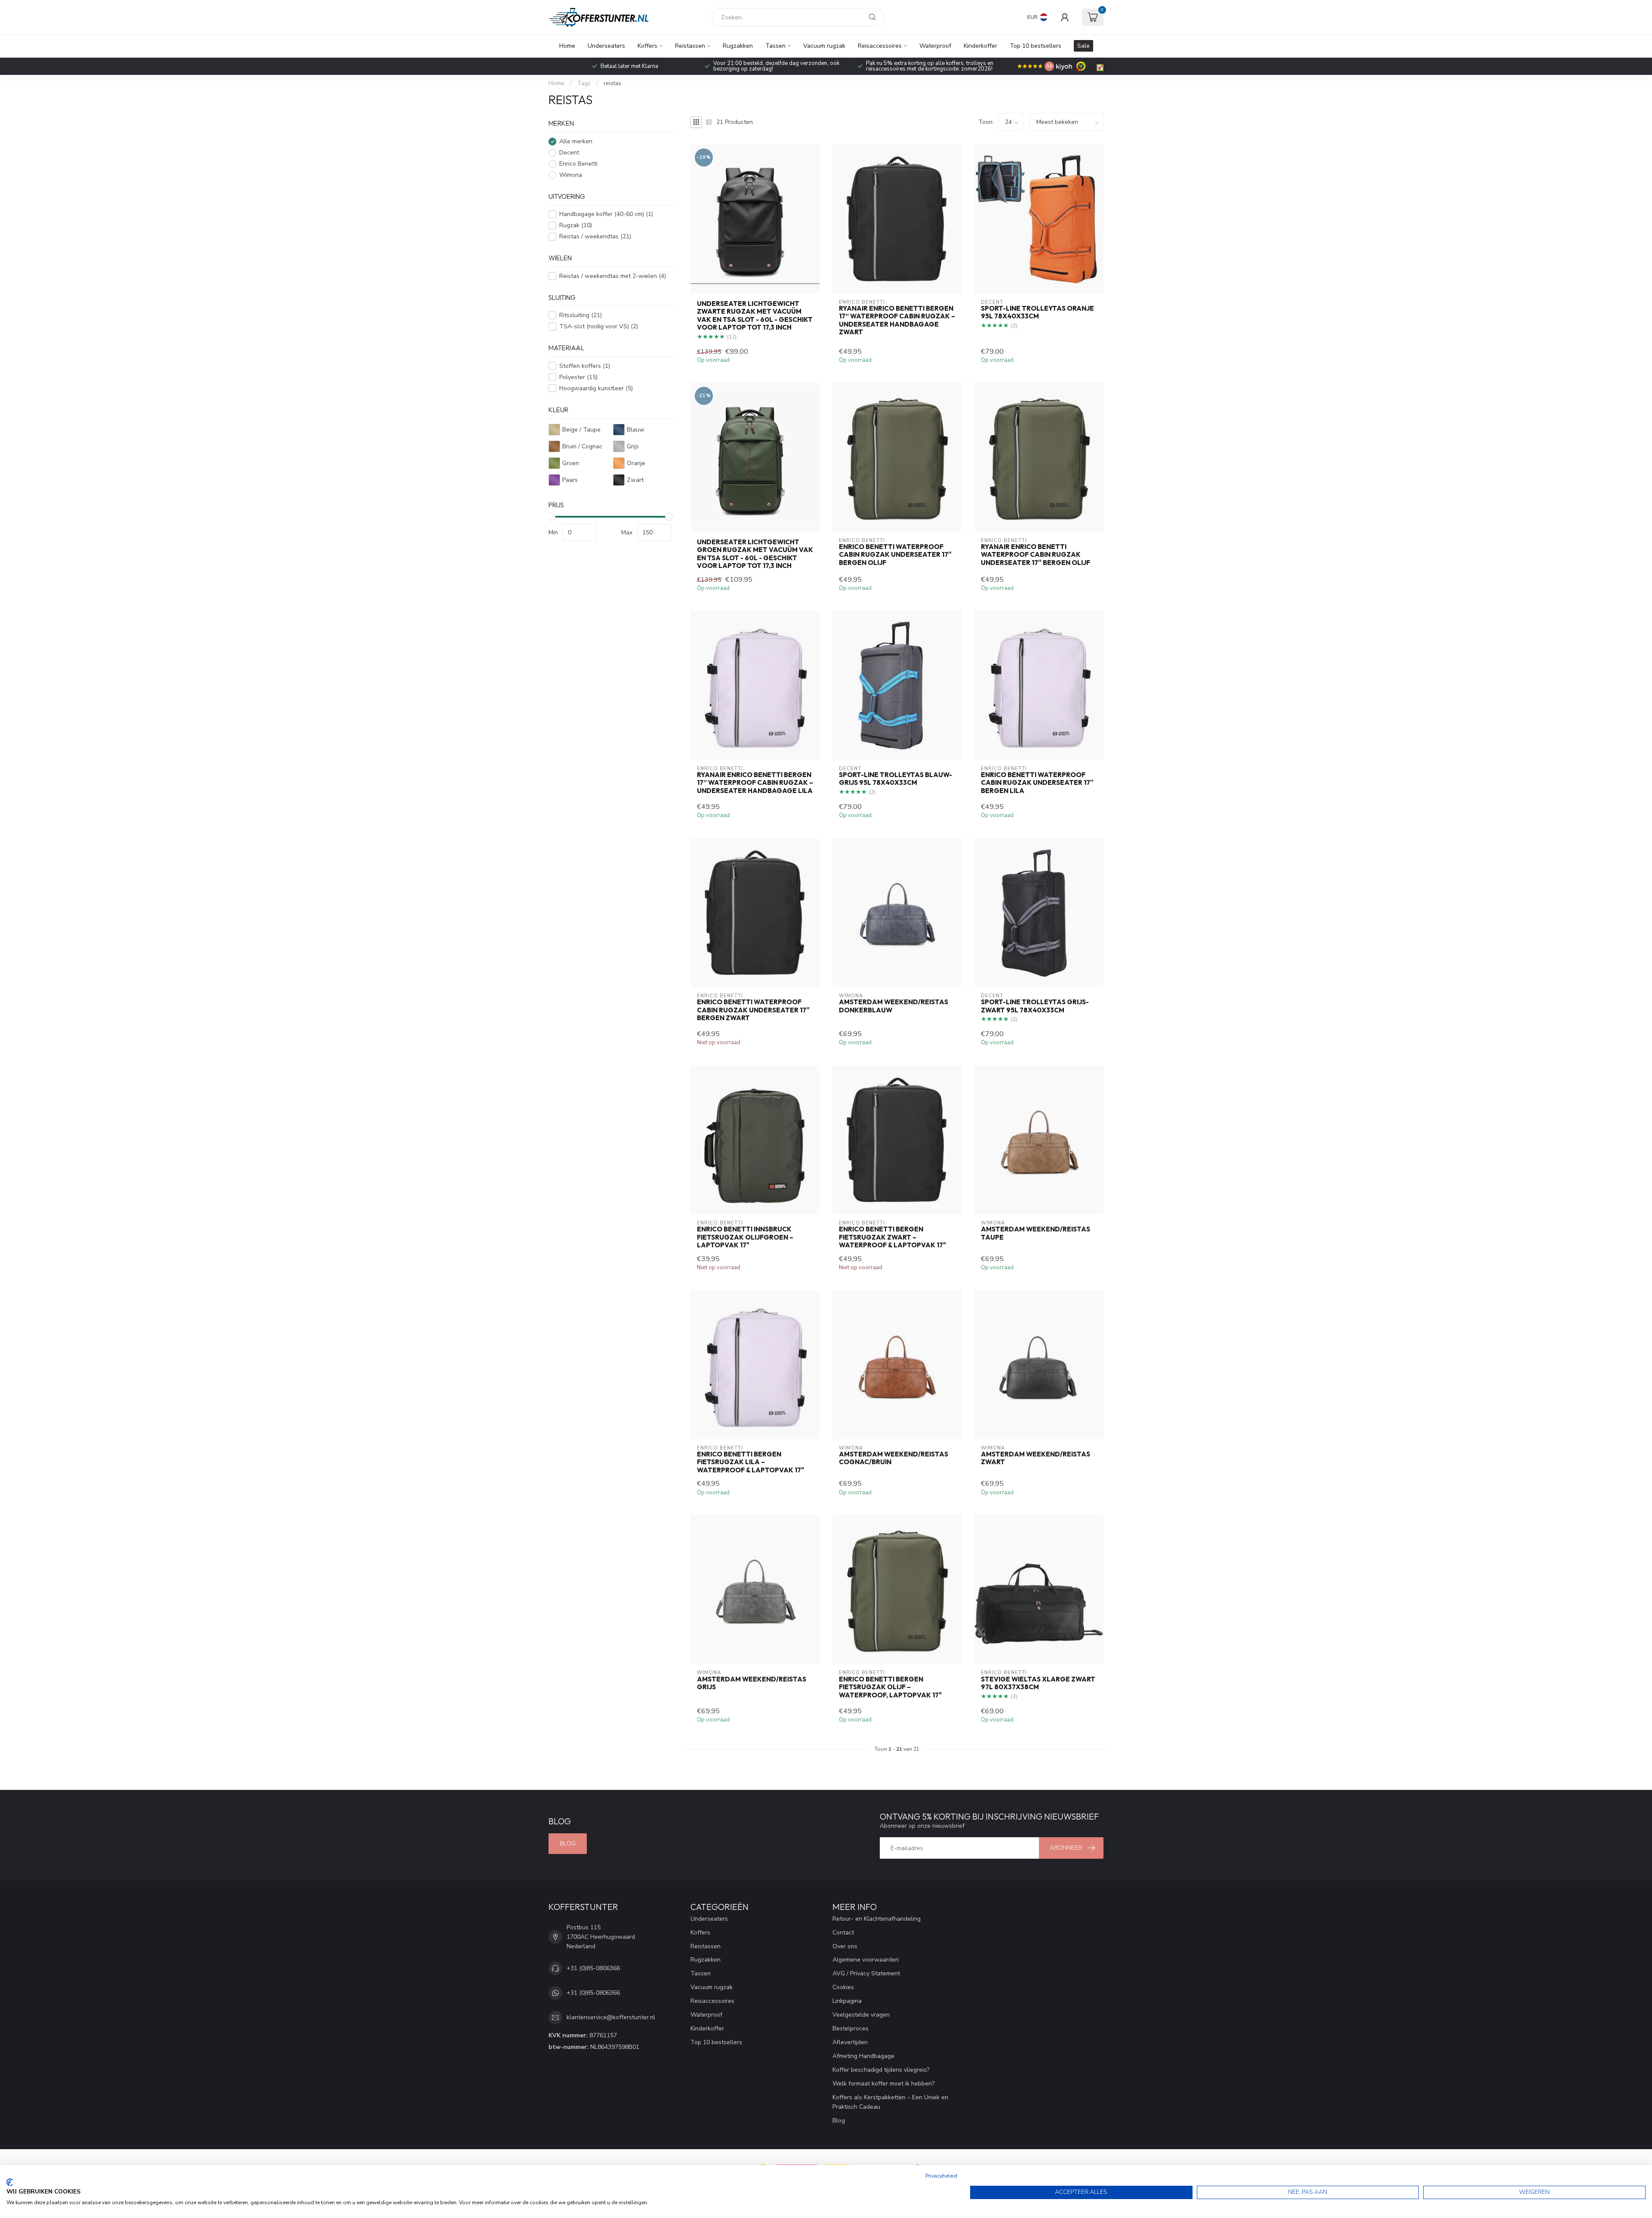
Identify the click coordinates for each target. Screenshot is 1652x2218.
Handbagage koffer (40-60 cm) (606, 214)
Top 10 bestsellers (1036, 46)
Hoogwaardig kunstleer (596, 388)
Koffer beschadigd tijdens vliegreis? (881, 2070)
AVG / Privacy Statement (866, 1973)
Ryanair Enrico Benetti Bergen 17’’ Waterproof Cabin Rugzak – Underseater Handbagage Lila (755, 783)
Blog (568, 1843)
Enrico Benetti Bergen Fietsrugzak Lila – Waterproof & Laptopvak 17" (750, 1462)
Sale (1083, 46)
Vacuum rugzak (824, 46)
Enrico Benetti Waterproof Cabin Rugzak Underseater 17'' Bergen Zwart (753, 1010)
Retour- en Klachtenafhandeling (877, 1919)
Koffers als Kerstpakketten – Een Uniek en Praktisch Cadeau (890, 2102)
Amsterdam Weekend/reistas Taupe (1036, 1233)
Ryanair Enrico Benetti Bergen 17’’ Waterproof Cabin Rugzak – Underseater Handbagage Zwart (897, 320)
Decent (569, 153)
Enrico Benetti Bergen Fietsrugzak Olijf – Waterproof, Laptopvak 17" (890, 1687)
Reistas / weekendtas (595, 236)
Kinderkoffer (980, 46)
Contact (843, 1933)
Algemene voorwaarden (866, 1960)
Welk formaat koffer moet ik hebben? (883, 2084)
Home (567, 46)
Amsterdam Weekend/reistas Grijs (752, 1683)
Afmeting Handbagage (863, 2056)
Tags (584, 83)
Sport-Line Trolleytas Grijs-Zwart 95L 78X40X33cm (1035, 1006)
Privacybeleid (941, 2176)
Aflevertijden (850, 2042)
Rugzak (576, 225)
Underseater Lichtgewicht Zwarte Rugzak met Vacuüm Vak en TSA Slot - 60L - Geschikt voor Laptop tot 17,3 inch (755, 316)
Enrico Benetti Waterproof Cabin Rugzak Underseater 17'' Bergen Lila (1037, 783)
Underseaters (606, 46)
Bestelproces (851, 2028)
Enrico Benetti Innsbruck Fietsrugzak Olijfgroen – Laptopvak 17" (745, 1237)
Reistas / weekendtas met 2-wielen (613, 276)
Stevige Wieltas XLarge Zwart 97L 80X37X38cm (1038, 1683)
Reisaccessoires (880, 46)
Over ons (845, 1946)
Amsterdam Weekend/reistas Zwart (1036, 1458)
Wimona (571, 175)
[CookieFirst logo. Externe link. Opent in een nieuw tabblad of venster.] (10, 2182)
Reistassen (690, 46)
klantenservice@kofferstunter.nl (611, 2017)
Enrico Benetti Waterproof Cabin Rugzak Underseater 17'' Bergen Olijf (895, 555)
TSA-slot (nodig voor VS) (599, 326)
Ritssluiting (581, 315)
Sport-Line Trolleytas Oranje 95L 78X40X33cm (1037, 312)
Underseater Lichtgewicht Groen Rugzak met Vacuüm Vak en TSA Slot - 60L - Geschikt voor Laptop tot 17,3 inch (755, 554)
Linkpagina (847, 2001)
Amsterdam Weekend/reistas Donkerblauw (894, 1006)
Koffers (647, 46)
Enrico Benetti (578, 164)
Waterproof (935, 46)
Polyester (578, 377)
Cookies (843, 1987)
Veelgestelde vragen (861, 2015)
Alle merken (576, 141)
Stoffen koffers (585, 366)
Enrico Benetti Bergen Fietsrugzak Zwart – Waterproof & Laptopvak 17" (892, 1237)
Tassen (775, 46)
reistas (612, 83)
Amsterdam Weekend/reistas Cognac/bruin (894, 1458)
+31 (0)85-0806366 (593, 1968)
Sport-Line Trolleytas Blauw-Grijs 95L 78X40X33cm (895, 779)
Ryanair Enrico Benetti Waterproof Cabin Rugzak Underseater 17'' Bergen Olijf (1036, 555)
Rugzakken (738, 46)
